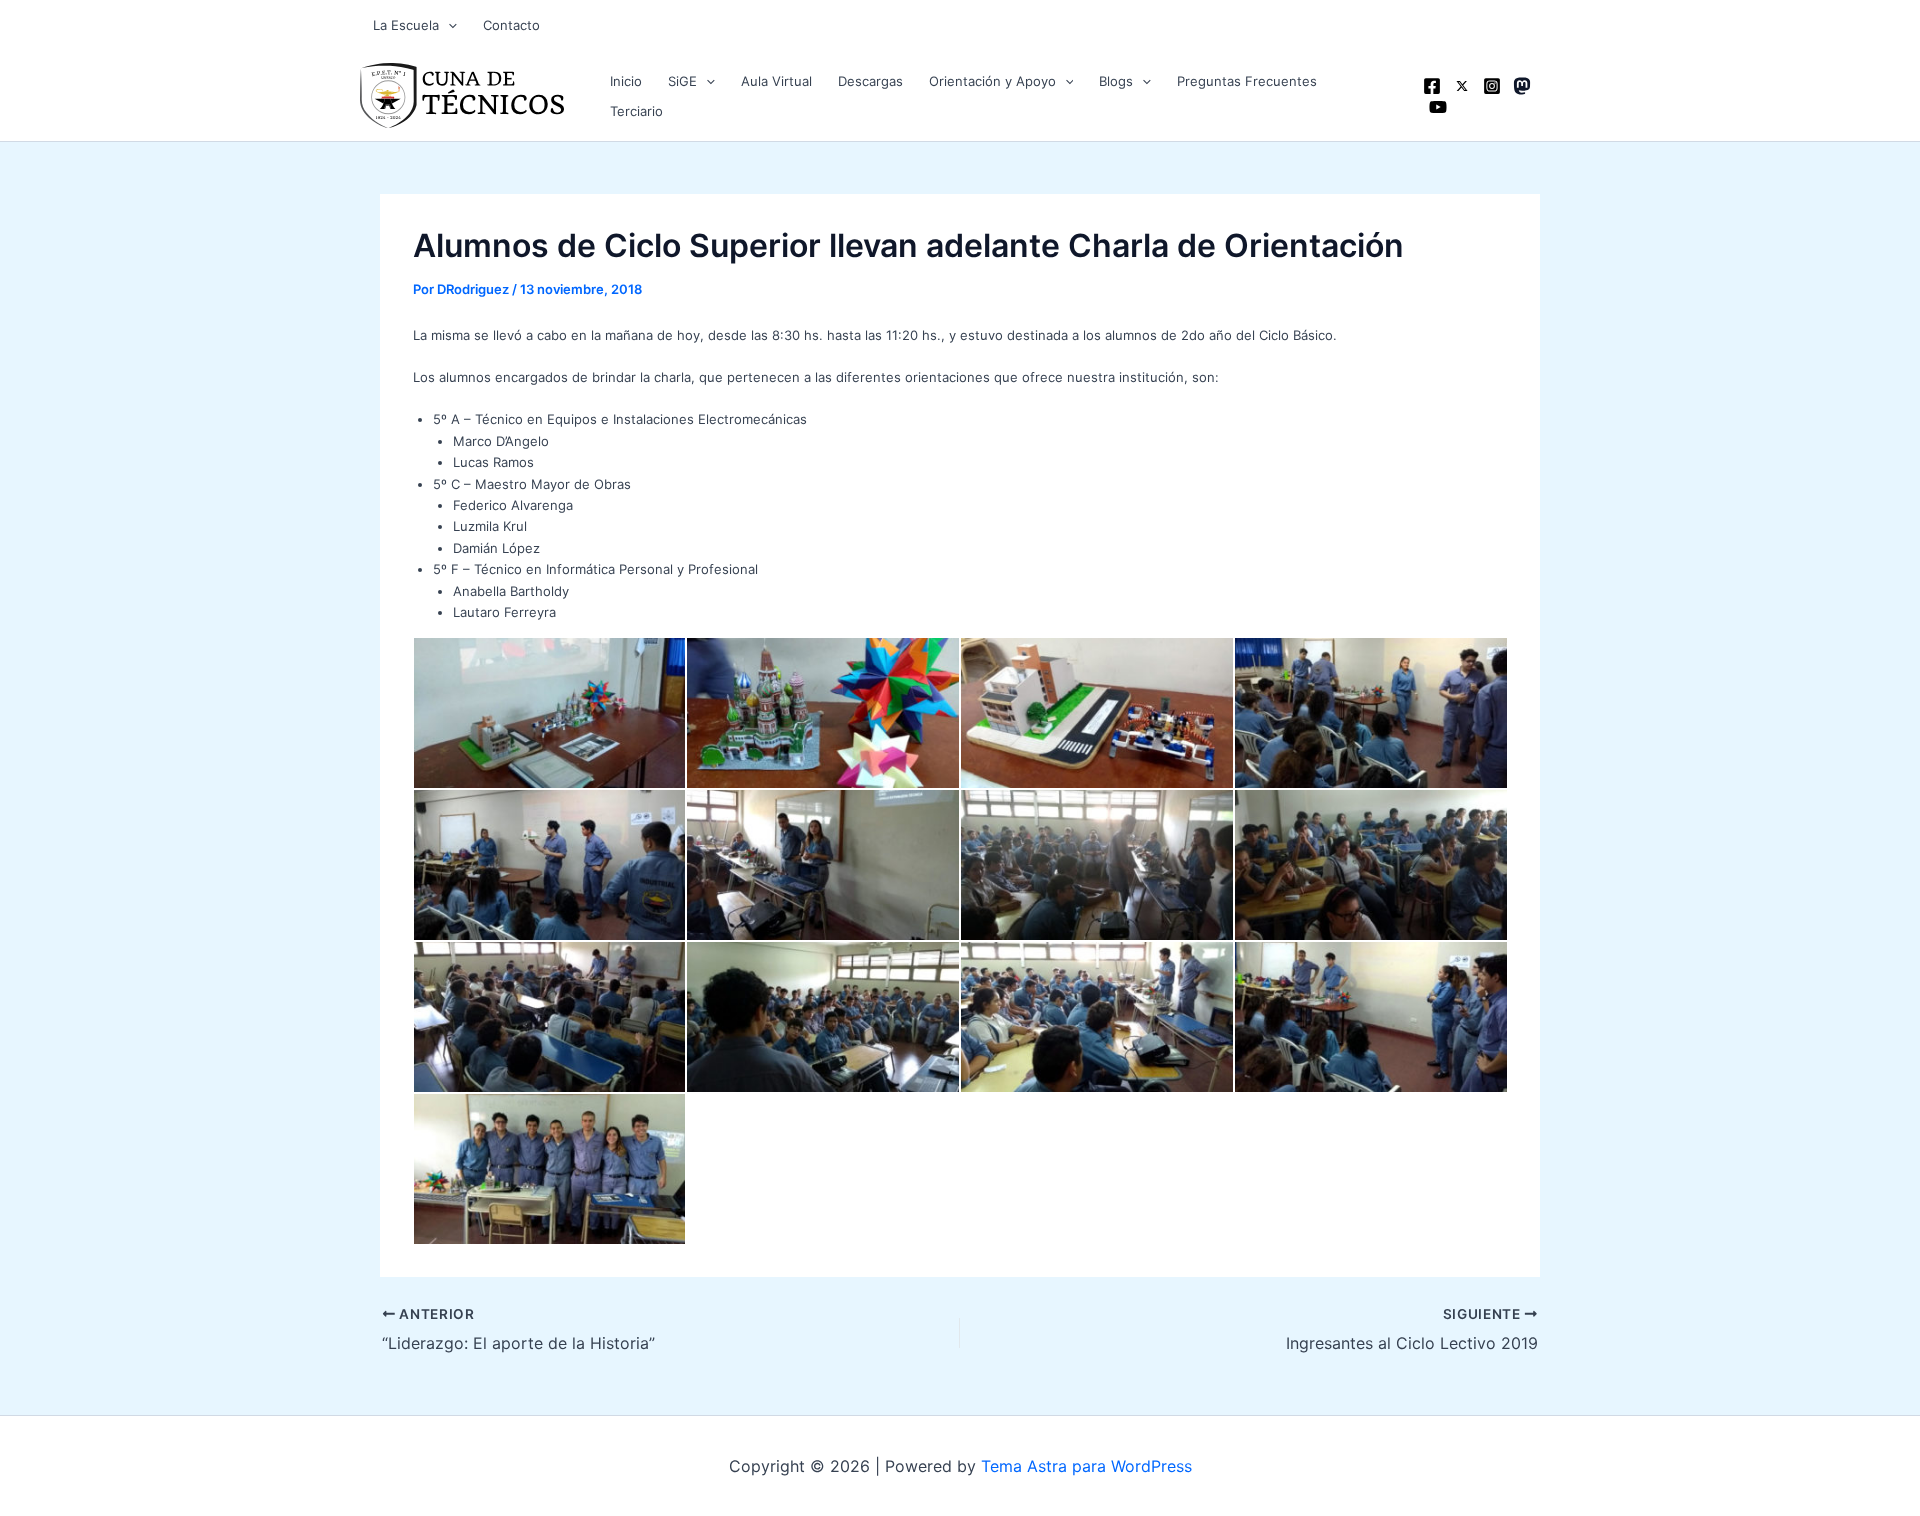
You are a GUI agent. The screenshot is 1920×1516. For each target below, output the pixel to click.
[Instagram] (1492, 86)
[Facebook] (1432, 86)
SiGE (682, 81)
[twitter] (1462, 86)
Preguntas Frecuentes (1247, 81)
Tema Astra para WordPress (1086, 1466)
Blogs (1116, 81)
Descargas (870, 81)
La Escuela (406, 25)
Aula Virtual (776, 81)
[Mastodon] (1522, 86)
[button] (448, 25)
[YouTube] (1438, 107)
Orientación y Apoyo (992, 81)
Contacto (511, 25)
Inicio (626, 81)
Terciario (636, 111)
